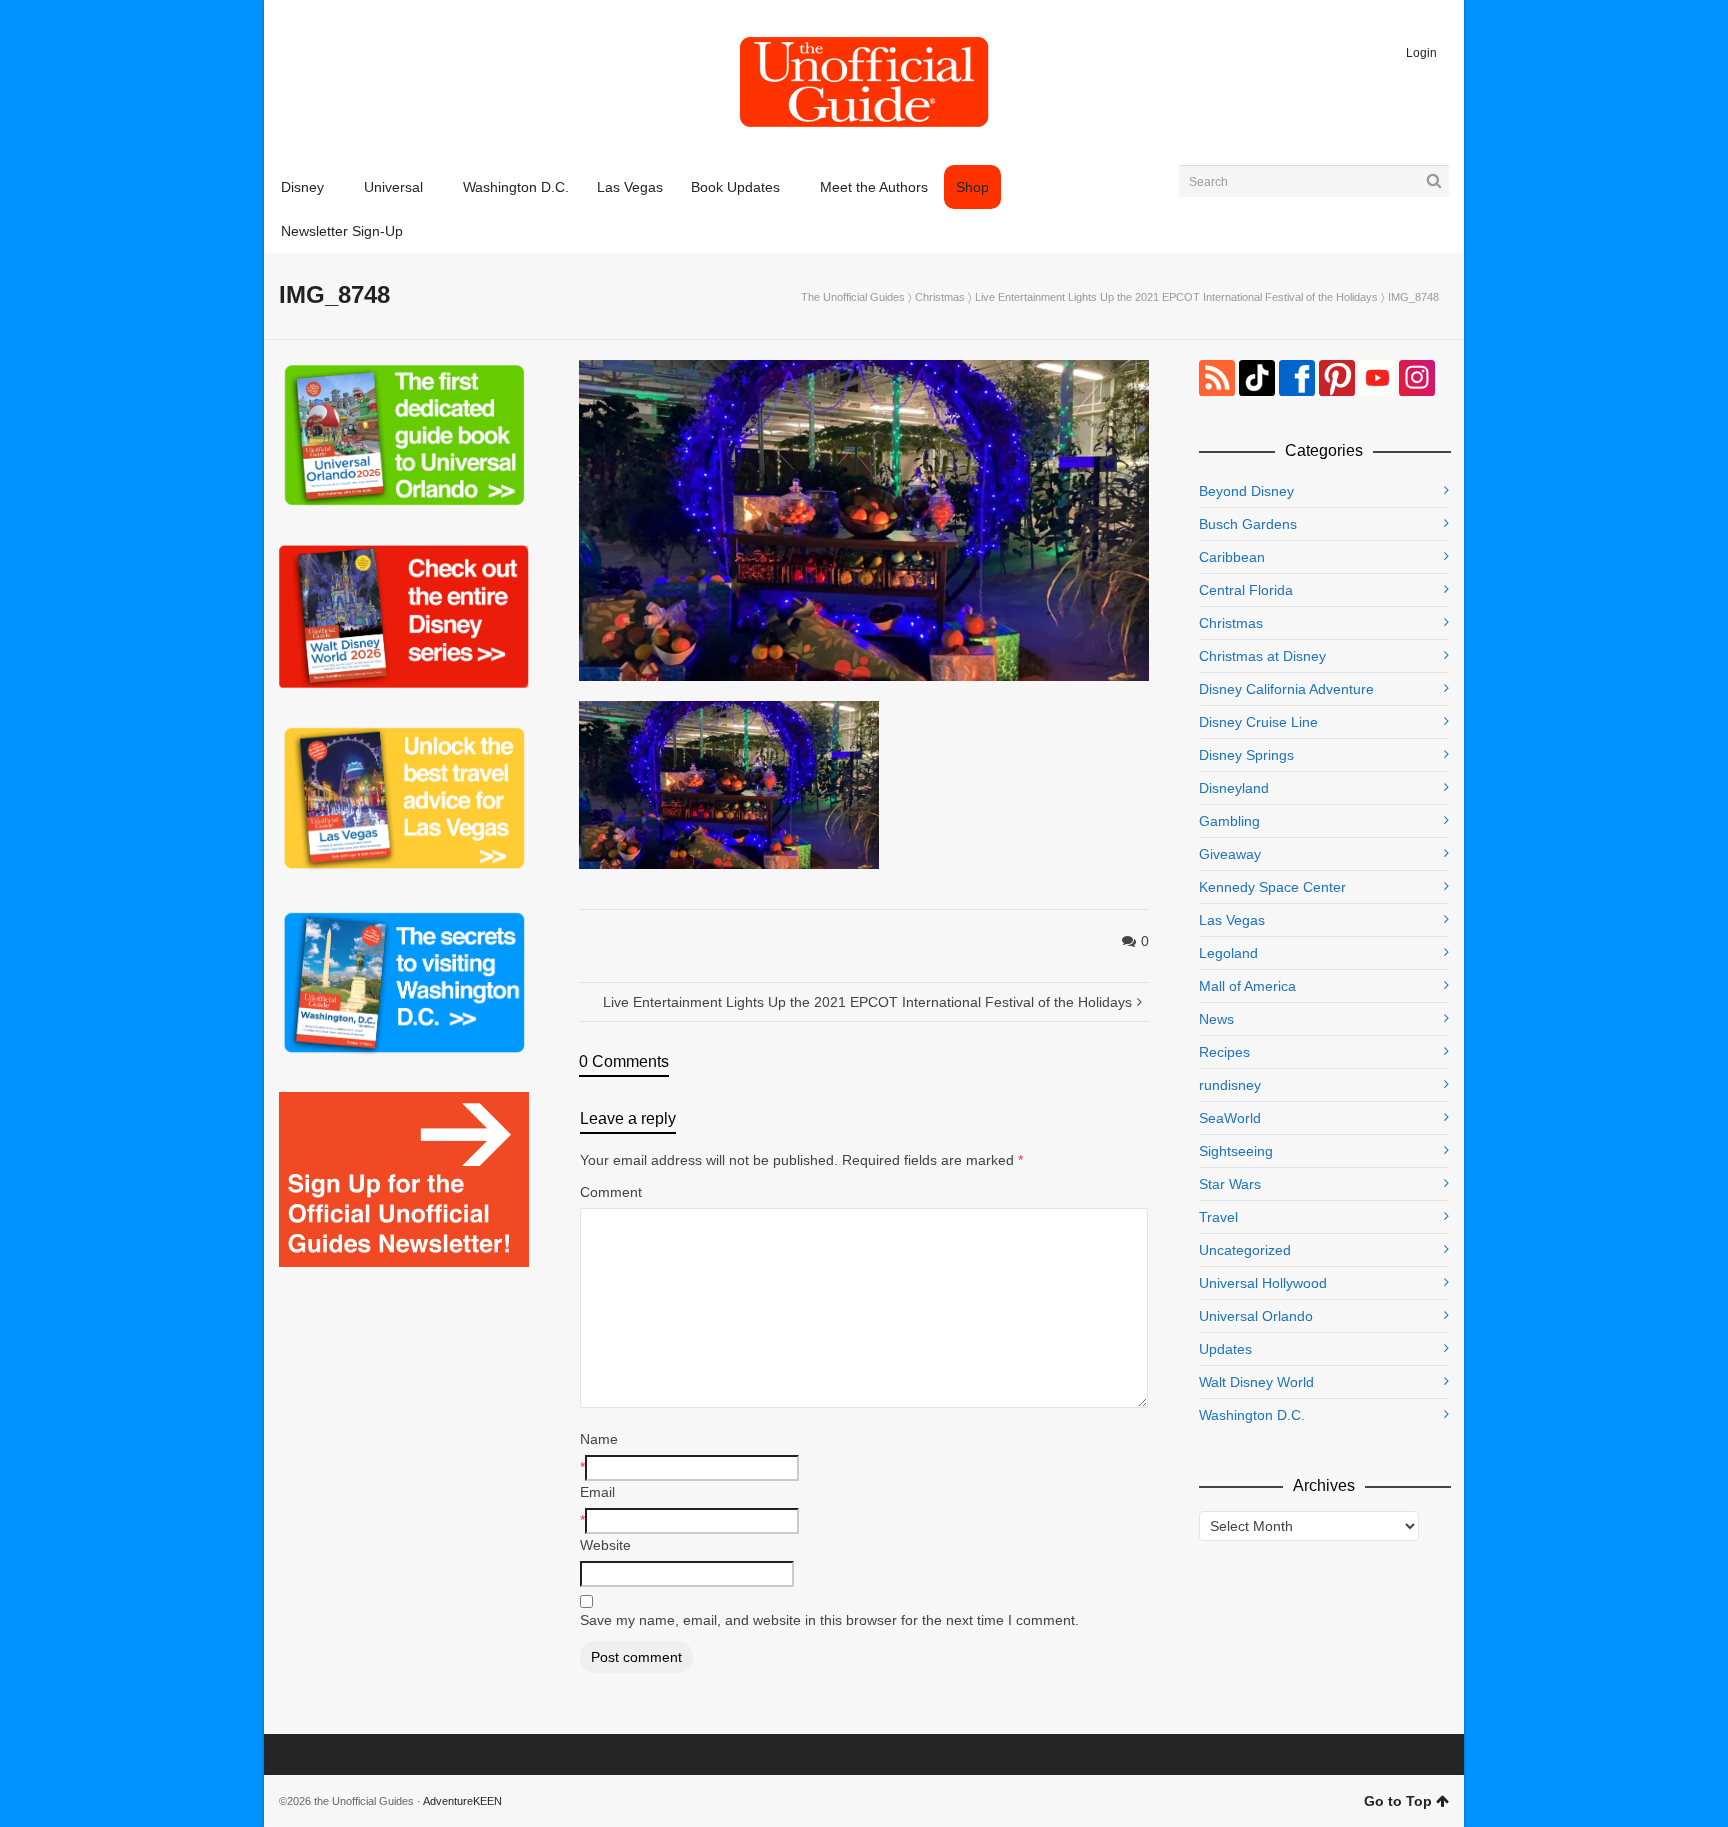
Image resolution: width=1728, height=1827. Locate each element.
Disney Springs (1246, 755)
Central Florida (1246, 590)
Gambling (1229, 821)
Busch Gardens (1248, 524)
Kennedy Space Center (1272, 887)
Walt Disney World (1256, 1382)
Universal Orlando (1256, 1316)
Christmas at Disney (1262, 656)
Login (1421, 53)
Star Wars (1230, 1184)
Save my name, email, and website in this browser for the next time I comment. (829, 1620)
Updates (1225, 1349)
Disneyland (1234, 788)
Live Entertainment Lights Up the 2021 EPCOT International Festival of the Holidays (1176, 297)
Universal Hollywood (1263, 1283)
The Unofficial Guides (853, 297)
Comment (611, 1192)
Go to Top (1398, 1801)
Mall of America (1247, 986)
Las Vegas (1232, 920)
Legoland (1228, 953)
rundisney (1230, 1085)
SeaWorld (1230, 1118)
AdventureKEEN (462, 1801)
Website (605, 1545)
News (1216, 1019)
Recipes (1224, 1052)
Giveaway (1230, 854)
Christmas (940, 297)
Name (599, 1439)
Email (597, 1492)
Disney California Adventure (1286, 689)
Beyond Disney (1246, 491)
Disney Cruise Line (1258, 722)
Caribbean (1232, 557)
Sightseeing (1236, 1151)
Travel (1218, 1217)
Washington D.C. (1252, 1415)
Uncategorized (1245, 1250)
